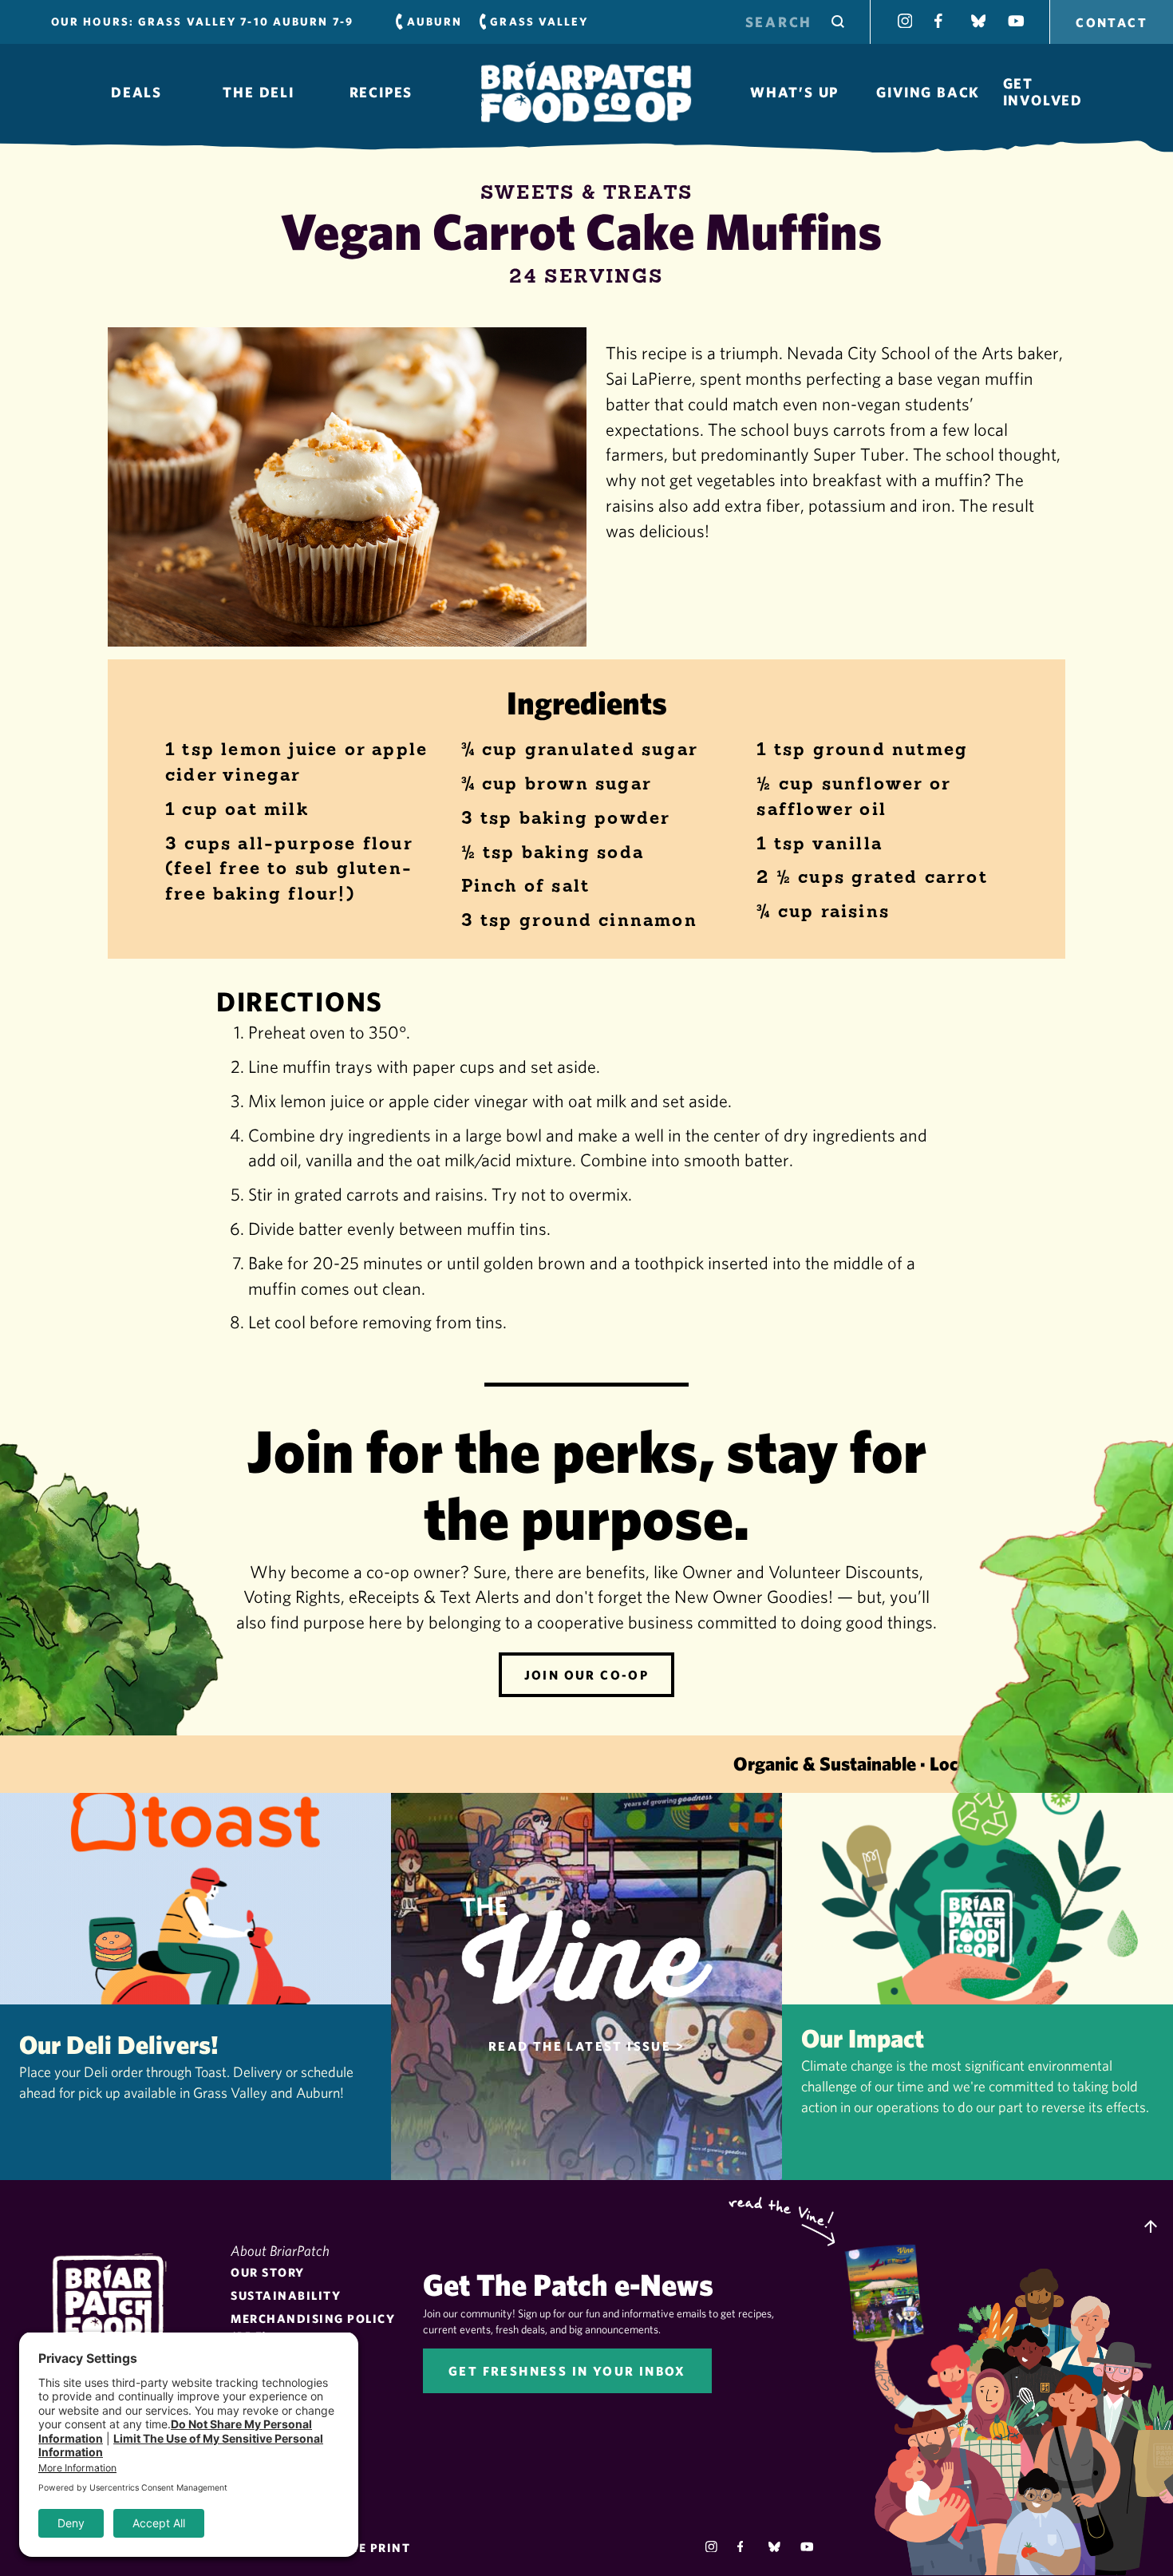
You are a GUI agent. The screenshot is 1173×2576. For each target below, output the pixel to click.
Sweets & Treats (587, 192)
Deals (136, 93)
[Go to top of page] (1151, 2228)
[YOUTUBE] (1015, 21)
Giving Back (928, 93)
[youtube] (806, 2547)
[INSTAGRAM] (905, 21)
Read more (195, 1986)
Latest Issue (892, 2292)
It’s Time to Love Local (586, 93)
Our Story (268, 2272)
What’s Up (794, 93)
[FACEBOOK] (942, 21)
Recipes (381, 93)
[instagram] (711, 2547)
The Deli (258, 93)
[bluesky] (774, 2547)
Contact (1112, 22)
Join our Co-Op (587, 1675)
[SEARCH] (838, 22)
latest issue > (586, 2046)
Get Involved (1043, 92)
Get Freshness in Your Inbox (567, 2371)
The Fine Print (358, 2548)
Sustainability (286, 2295)
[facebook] (743, 2547)
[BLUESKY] (978, 21)
